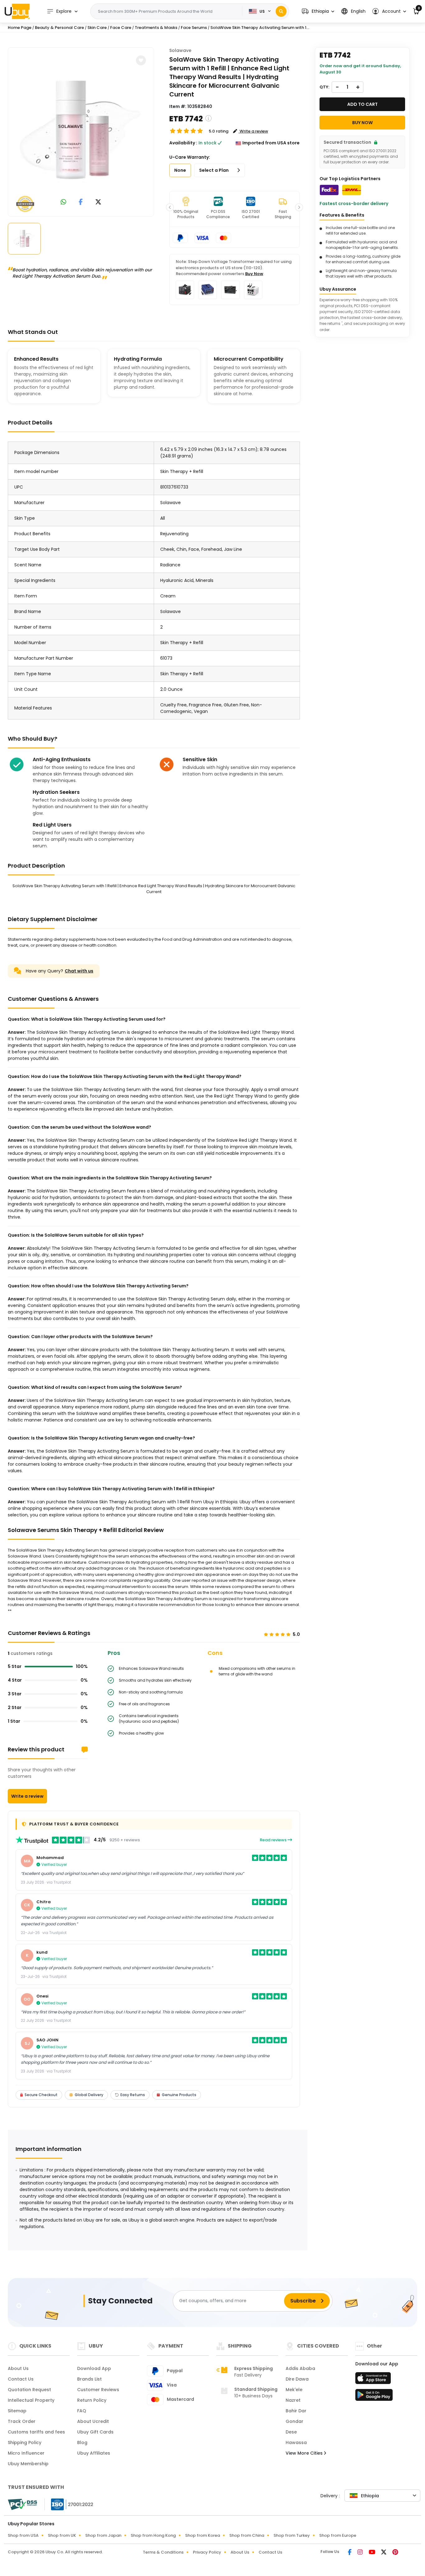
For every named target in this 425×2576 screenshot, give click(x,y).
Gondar (294, 2421)
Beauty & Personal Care (59, 28)
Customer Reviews (98, 2390)
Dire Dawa (297, 2379)
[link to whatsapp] (63, 202)
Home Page (20, 28)
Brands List (89, 2379)
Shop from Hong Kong (153, 2535)
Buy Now (254, 274)
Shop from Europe (338, 2535)
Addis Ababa (300, 2368)
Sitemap (17, 2411)
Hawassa (296, 2443)
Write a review (27, 1796)
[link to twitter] (98, 202)
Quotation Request (29, 2390)
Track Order (22, 2421)
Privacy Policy (207, 2552)
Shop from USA (23, 2535)
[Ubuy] (17, 11)
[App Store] (374, 2380)
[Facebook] (350, 2553)
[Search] (281, 11)
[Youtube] (372, 2553)
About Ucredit (93, 2421)
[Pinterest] (395, 2553)
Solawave (180, 50)
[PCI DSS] (22, 2504)
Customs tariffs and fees (36, 2432)
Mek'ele (294, 2390)
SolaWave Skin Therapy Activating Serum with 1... (260, 28)
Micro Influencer (26, 2453)
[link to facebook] (81, 202)
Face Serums (194, 28)
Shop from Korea (203, 2535)
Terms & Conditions (163, 2552)
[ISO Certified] (69, 2504)
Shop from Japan (103, 2535)
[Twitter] (384, 2553)
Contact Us (21, 2379)
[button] (318, 11)
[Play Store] (374, 2397)
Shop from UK (62, 2535)
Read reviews (274, 1840)
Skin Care (97, 28)
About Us (18, 2368)
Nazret (293, 2400)
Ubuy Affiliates (94, 2453)
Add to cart (362, 104)
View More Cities (305, 2453)
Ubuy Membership (28, 2464)
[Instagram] (361, 2553)
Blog (82, 2443)
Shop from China (247, 2535)
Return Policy (92, 2400)
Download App (94, 2368)
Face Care (121, 28)
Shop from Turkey (292, 2535)
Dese (291, 2432)
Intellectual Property (31, 2400)
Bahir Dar (296, 2411)
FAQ (82, 2411)
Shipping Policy (25, 2443)
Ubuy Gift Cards (95, 2432)
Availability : (183, 143)
